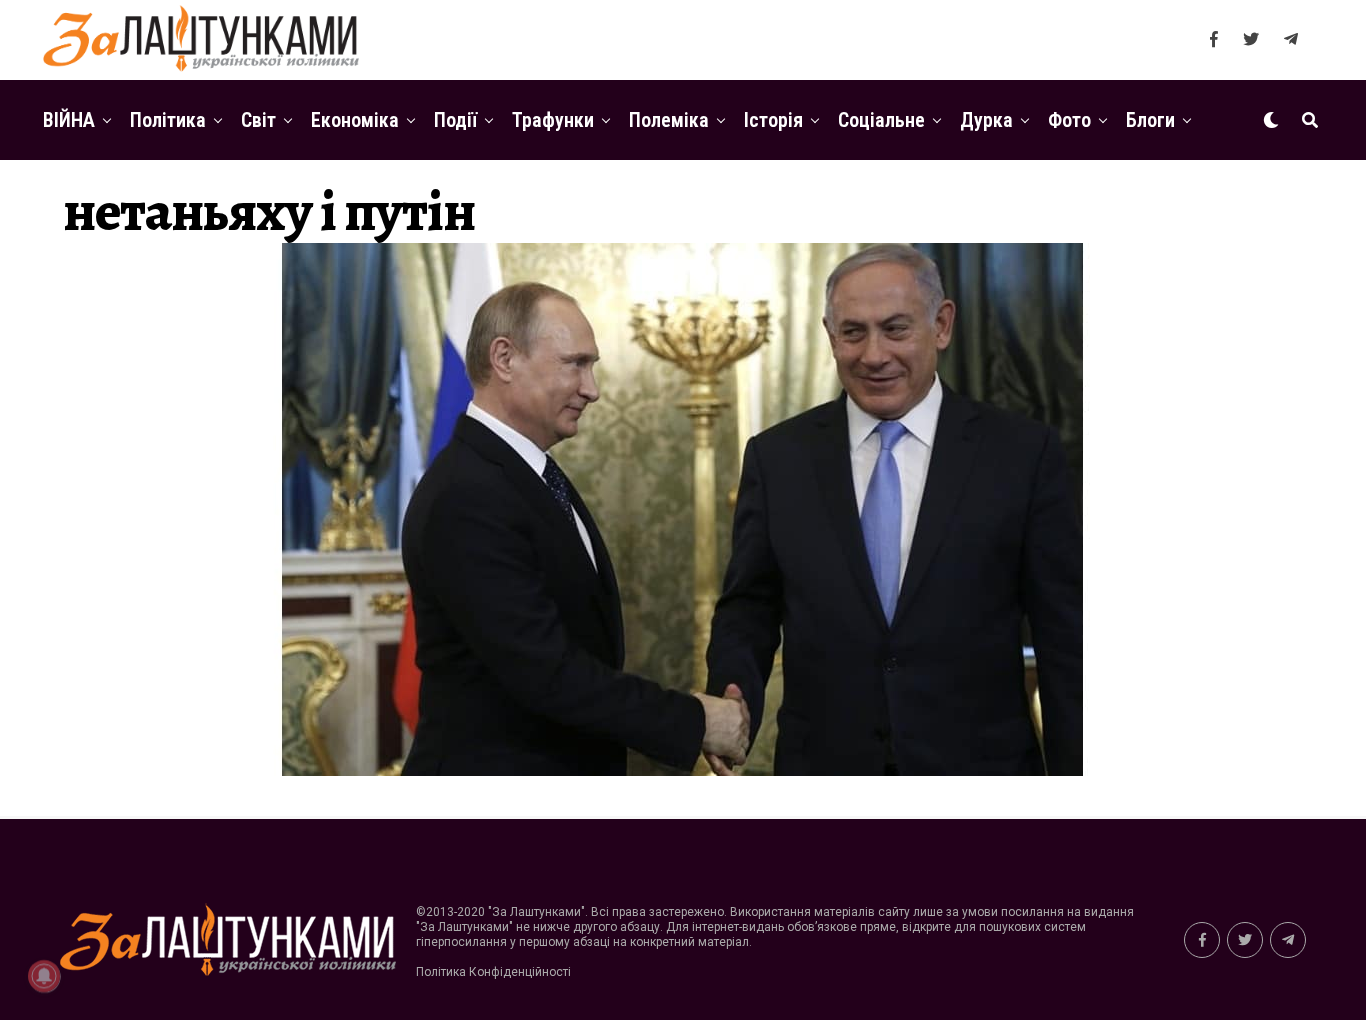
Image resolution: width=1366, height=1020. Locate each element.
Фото (1069, 120)
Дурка (986, 120)
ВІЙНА (69, 120)
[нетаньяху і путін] (683, 770)
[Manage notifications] (44, 976)
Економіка (355, 120)
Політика (168, 120)
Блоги (1150, 120)
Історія (773, 120)
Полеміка (669, 120)
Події (455, 120)
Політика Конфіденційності (493, 972)
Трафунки (553, 120)
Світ (258, 120)
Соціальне (881, 120)
